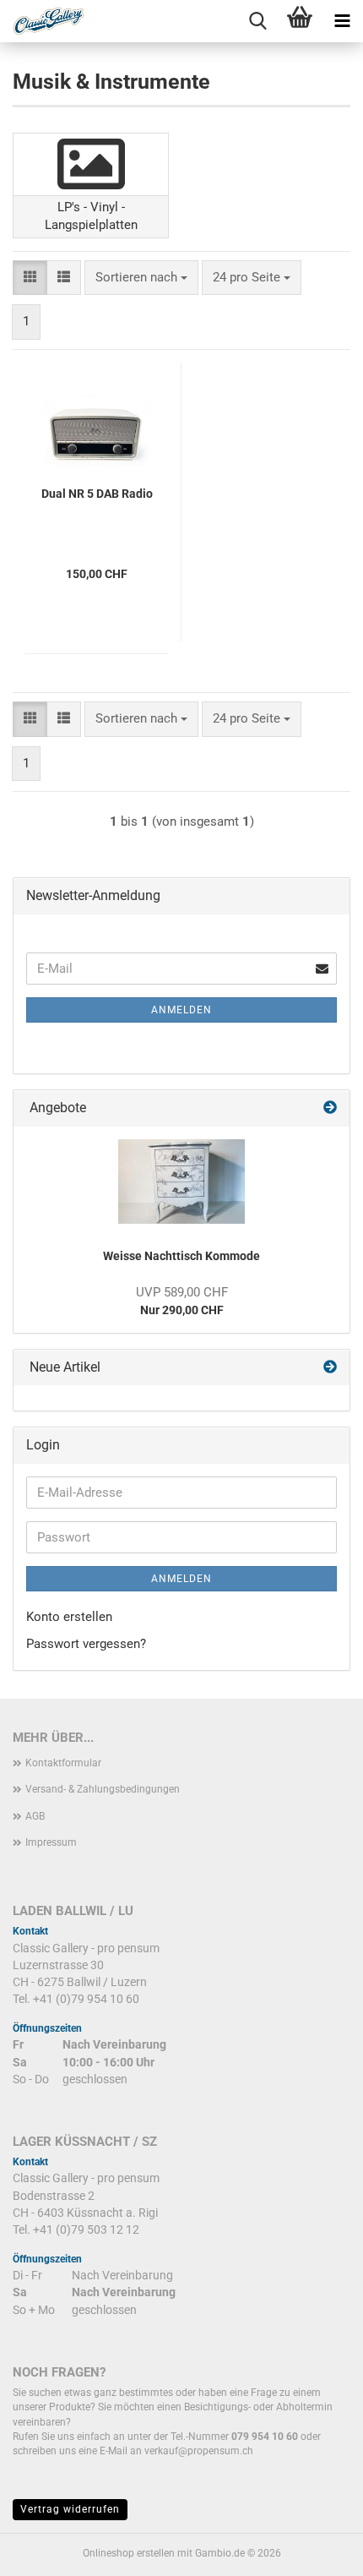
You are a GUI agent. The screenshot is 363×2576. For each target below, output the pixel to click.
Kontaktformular (63, 1763)
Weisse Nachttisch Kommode (181, 1256)
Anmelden (181, 1010)
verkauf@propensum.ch (199, 2451)
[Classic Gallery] (42, 21)
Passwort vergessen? (86, 1644)
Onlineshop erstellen (129, 2553)
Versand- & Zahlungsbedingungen (103, 1789)
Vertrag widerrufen (70, 2509)
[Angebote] (330, 1108)
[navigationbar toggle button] (342, 21)
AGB (35, 1816)
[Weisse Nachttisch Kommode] (181, 1182)
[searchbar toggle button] (257, 21)
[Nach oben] (317, 2551)
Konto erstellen (69, 1617)
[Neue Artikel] (330, 1368)
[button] (30, 278)
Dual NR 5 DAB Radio (97, 494)
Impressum (51, 1842)
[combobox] (141, 278)
